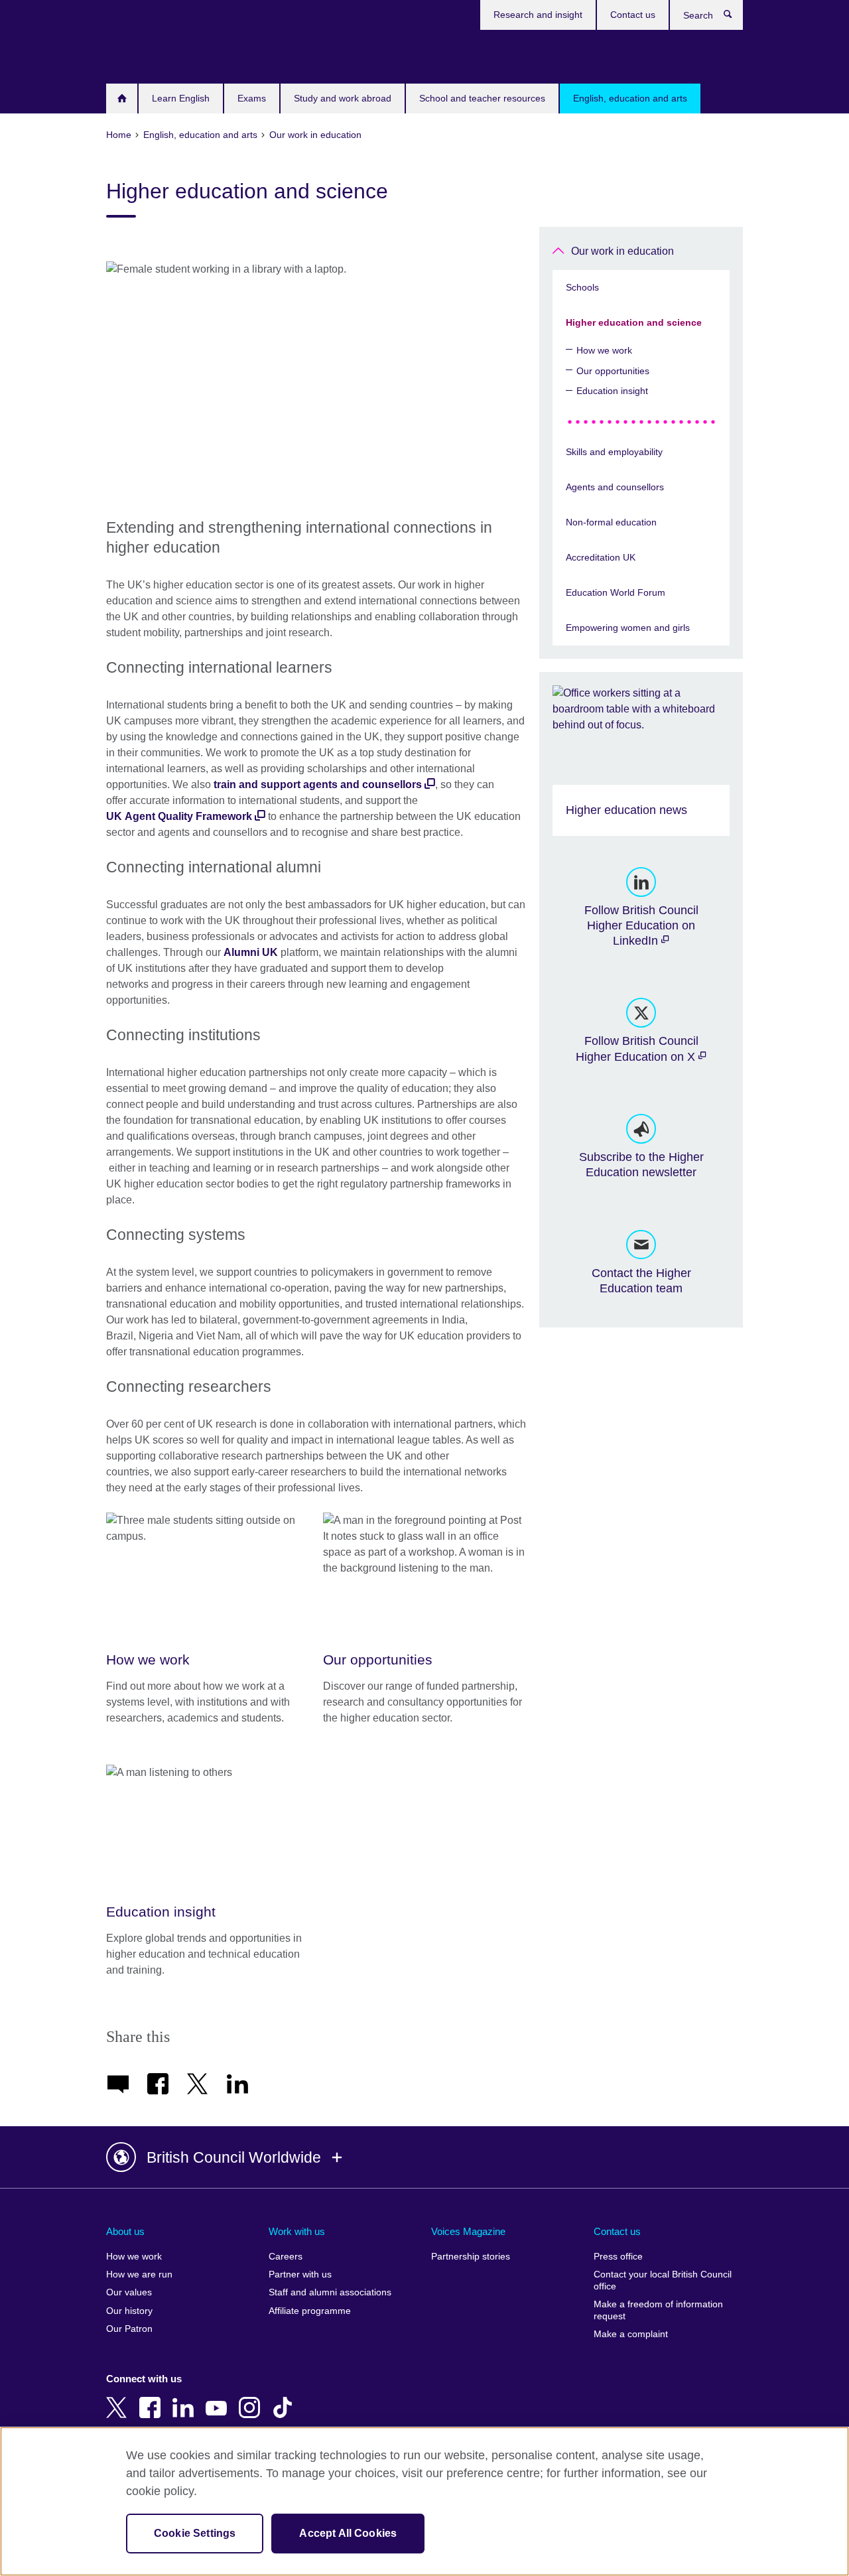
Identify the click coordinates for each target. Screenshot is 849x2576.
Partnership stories (471, 2257)
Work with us (297, 2231)
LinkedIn (186, 2398)
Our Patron (129, 2329)
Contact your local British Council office (663, 2280)
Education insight (612, 391)
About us (125, 2231)
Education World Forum (616, 592)
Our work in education (622, 251)
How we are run (139, 2274)
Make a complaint (631, 2334)
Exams (252, 98)
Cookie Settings (195, 2533)
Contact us (633, 15)
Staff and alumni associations (330, 2292)
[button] (424, 2157)
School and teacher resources (482, 98)
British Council (145, 54)
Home (122, 99)
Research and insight (538, 15)
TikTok (285, 2398)
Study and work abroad (343, 98)
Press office (618, 2257)
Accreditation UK (601, 557)
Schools (582, 287)
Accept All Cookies (348, 2533)
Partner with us (300, 2274)
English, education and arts (630, 98)
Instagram (252, 2398)
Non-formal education (611, 522)
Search (735, 17)
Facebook (153, 2398)
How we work (604, 350)
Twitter (119, 2398)
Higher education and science (634, 322)
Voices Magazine (468, 2231)
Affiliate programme (310, 2311)
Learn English (181, 98)
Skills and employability (614, 452)
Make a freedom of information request (658, 2310)
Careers (286, 2257)
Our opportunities (613, 371)
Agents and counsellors (615, 487)
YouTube (219, 2398)
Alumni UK (251, 952)
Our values (129, 2292)
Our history (129, 2311)
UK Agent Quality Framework (179, 816)
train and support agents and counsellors (318, 784)
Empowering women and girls (628, 628)
